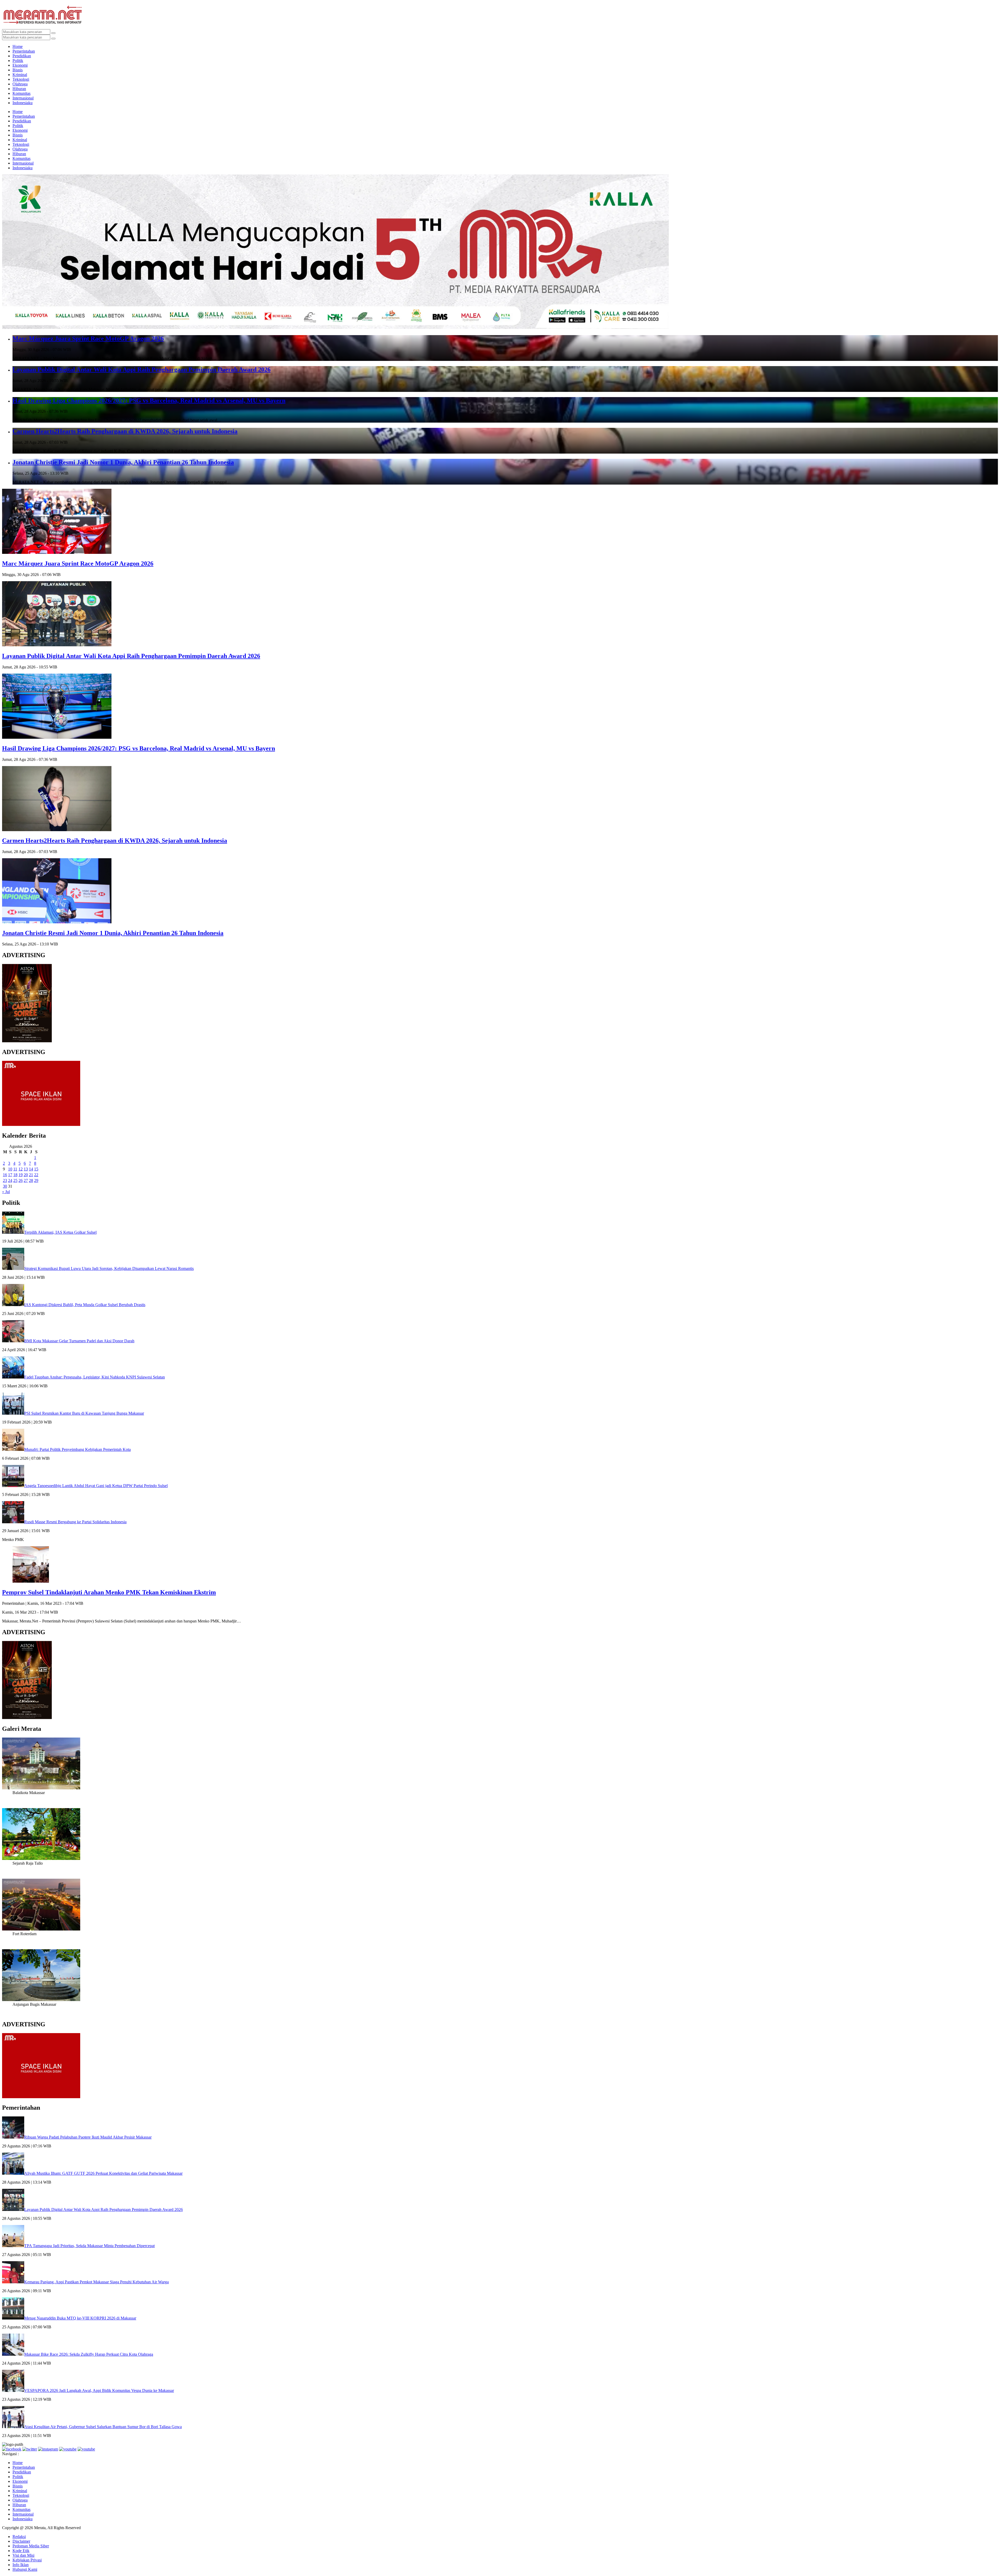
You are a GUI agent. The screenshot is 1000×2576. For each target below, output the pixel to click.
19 (21, 1175)
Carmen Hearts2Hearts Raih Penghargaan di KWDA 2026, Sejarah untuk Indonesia (125, 431)
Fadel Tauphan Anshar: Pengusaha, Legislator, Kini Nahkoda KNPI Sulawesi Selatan (95, 1377)
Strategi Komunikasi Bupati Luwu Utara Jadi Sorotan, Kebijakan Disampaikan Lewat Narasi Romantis (109, 1268)
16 (5, 1175)
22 (36, 1175)
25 (15, 1180)
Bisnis (18, 70)
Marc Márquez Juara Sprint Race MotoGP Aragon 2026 (88, 339)
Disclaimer (21, 2541)
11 (15, 1169)
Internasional (23, 98)
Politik (18, 61)
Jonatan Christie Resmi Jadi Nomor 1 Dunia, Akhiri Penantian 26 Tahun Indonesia (123, 462)
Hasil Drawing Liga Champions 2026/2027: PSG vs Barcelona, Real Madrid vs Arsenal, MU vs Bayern (149, 400)
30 (5, 1186)
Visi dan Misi (23, 2555)
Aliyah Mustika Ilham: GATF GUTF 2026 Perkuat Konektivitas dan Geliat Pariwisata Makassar (103, 2173)
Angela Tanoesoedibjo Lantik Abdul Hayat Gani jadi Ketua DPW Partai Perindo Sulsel (96, 1486)
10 (10, 1169)
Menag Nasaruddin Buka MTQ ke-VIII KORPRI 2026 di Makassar (80, 2318)
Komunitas (21, 93)
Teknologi (21, 79)
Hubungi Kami (25, 2569)
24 (10, 1180)
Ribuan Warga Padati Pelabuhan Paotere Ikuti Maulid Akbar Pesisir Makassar (88, 2137)
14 (31, 1169)
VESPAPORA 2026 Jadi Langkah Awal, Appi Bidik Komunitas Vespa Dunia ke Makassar (99, 2390)
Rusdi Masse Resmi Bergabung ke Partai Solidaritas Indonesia (75, 1522)
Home (18, 46)
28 (31, 1180)
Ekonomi (20, 65)
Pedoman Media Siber (31, 2546)
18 (15, 1175)
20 (26, 1175)
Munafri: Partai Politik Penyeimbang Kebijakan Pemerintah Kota (77, 1449)
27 (26, 1180)
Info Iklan (21, 2565)
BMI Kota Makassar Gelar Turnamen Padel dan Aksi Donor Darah (79, 1341)
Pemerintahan (24, 51)
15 (36, 1169)
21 (31, 1175)
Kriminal (20, 75)
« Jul (6, 1192)
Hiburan (19, 89)
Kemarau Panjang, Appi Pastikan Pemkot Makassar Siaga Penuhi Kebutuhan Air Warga (96, 2282)
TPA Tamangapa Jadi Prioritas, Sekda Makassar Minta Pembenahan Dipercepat (89, 2246)
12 (21, 1169)
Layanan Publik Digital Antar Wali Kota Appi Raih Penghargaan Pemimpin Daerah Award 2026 (142, 369)
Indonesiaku (23, 103)
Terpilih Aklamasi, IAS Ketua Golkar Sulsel (60, 1232)
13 (26, 1169)
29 (36, 1180)
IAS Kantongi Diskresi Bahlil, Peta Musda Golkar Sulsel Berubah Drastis (85, 1305)
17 (10, 1175)
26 (21, 1180)
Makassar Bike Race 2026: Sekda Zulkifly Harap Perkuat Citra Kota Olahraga (89, 2354)
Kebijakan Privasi (27, 2560)
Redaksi (19, 2537)
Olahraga (20, 84)
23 (5, 1180)
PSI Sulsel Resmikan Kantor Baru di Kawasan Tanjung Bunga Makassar (84, 1413)
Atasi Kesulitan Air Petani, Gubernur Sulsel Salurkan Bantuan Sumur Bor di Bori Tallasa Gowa (103, 2427)
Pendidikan (22, 56)
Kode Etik (21, 2551)
